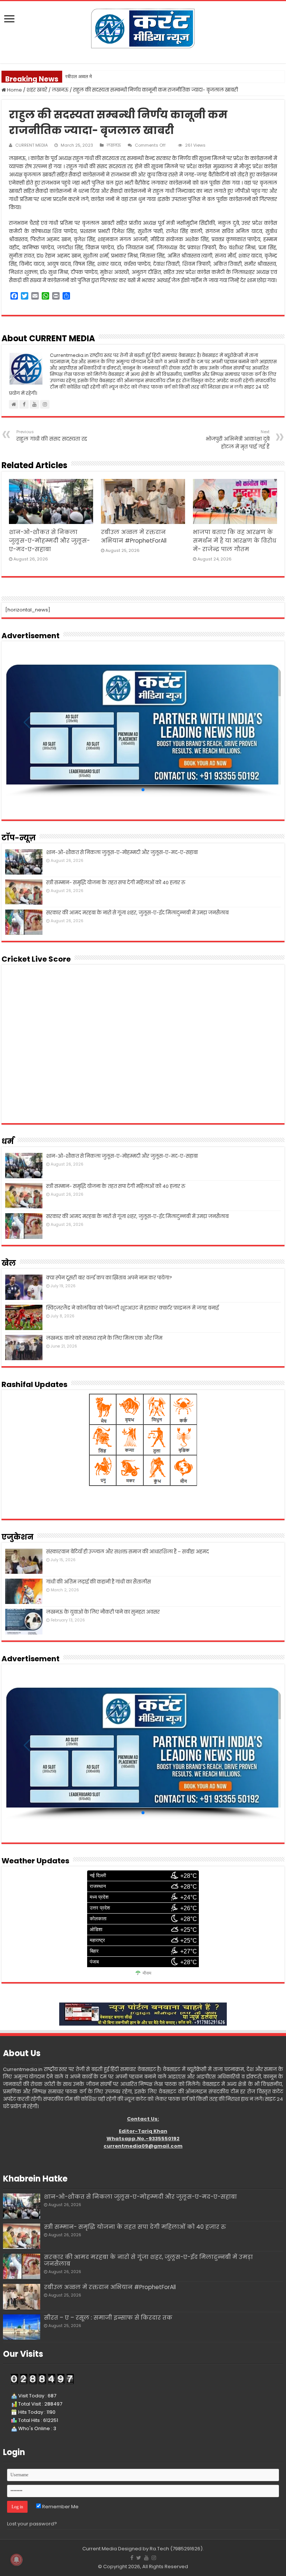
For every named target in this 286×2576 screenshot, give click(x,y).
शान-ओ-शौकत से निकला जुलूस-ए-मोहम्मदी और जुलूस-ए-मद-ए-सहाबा (49, 541)
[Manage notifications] (16, 2560)
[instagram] (154, 2558)
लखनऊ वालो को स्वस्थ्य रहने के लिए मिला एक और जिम (104, 1338)
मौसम (147, 1973)
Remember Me (60, 2507)
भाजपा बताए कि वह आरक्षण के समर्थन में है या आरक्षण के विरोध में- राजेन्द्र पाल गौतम (235, 541)
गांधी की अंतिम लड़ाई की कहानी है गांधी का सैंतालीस (98, 1582)
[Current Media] (143, 28)
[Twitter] (139, 2558)
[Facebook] (132, 2558)
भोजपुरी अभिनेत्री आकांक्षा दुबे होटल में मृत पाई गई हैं (238, 440)
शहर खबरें (37, 90)
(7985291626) (186, 2549)
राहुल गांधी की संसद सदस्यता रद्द (52, 436)
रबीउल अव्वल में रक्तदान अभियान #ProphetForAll (109, 76)
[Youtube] (146, 2558)
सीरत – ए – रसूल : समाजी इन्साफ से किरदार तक (108, 2318)
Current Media (100, 2549)
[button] (143, 790)
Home (14, 90)
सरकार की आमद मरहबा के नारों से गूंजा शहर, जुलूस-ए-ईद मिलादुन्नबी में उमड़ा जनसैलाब (137, 913)
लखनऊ (60, 90)
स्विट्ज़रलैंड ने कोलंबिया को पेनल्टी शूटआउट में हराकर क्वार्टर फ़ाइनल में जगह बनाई (132, 1308)
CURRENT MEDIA (31, 145)
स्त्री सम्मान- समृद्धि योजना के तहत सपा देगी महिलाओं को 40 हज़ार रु (116, 883)
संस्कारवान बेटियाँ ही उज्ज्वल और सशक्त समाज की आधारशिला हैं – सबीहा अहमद (128, 1552)
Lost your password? (32, 2524)
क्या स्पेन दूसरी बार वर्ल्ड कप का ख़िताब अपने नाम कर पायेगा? (109, 1278)
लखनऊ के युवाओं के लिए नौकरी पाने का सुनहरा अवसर (103, 1612)
